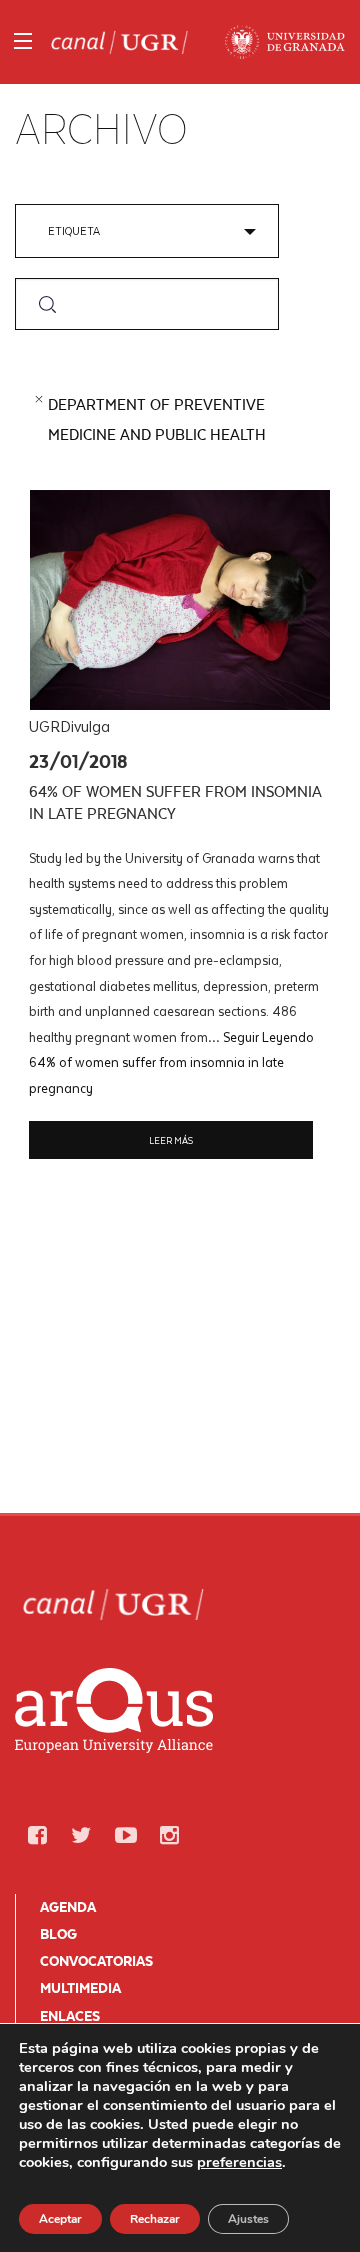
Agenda (68, 1907)
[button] (37, 1835)
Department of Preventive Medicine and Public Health (157, 419)
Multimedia (80, 1988)
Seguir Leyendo (171, 1062)
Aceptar (60, 2219)
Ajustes (248, 2219)
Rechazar (155, 2219)
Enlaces (70, 2016)
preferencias (239, 2162)
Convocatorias (96, 1961)
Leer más (171, 1140)
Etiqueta (74, 230)
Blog (58, 1934)
